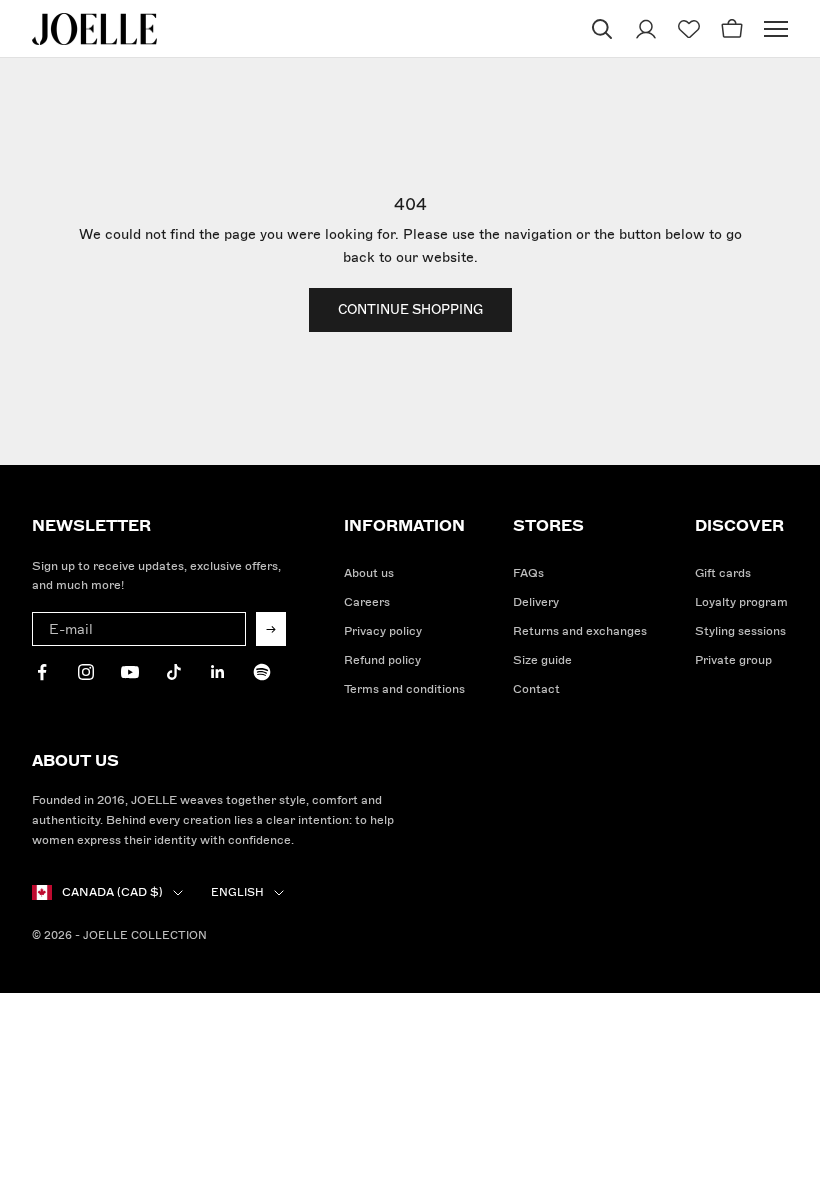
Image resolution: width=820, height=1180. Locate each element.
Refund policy (382, 660)
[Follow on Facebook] (42, 672)
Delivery (536, 602)
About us (369, 573)
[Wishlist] (689, 29)
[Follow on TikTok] (174, 672)
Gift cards (723, 573)
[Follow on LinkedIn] (218, 672)
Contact (536, 689)
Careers (367, 602)
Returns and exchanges (580, 631)
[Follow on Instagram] (86, 672)
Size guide (542, 660)
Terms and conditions (404, 689)
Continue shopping (410, 310)
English (237, 892)
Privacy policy (383, 631)
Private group (733, 660)
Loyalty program (741, 602)
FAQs (528, 573)
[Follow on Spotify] (262, 672)
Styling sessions (740, 631)
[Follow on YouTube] (130, 672)
